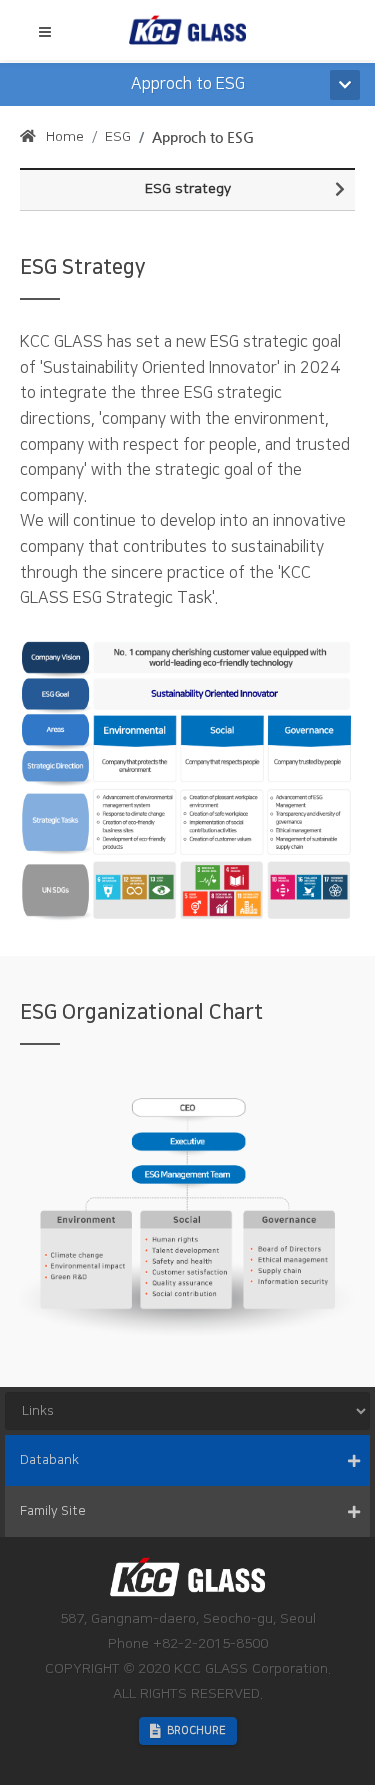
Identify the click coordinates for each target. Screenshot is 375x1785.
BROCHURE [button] (196, 1731)
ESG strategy (188, 189)
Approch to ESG (203, 137)
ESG (118, 137)
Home (65, 137)
